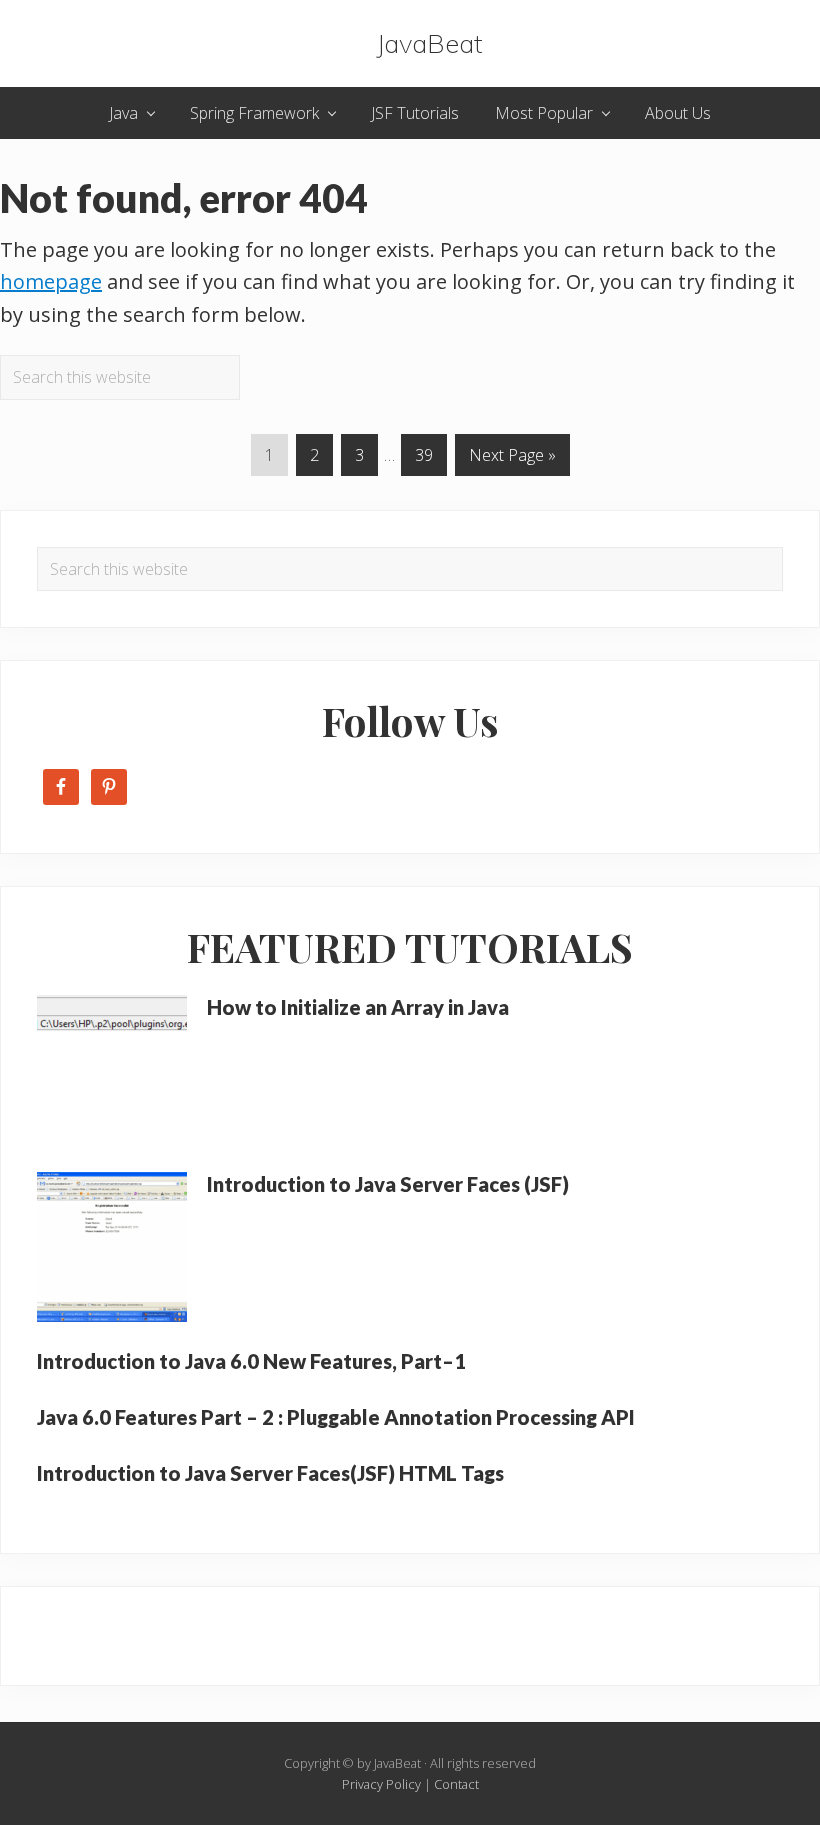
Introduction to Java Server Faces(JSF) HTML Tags (270, 1473)
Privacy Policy (381, 1784)
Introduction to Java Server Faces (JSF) (388, 1184)
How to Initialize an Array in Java (358, 1007)
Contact (456, 1784)
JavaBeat (429, 43)
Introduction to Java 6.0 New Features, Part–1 (251, 1361)
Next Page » (512, 459)
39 (423, 459)
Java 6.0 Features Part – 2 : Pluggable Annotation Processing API (336, 1417)
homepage (51, 281)
